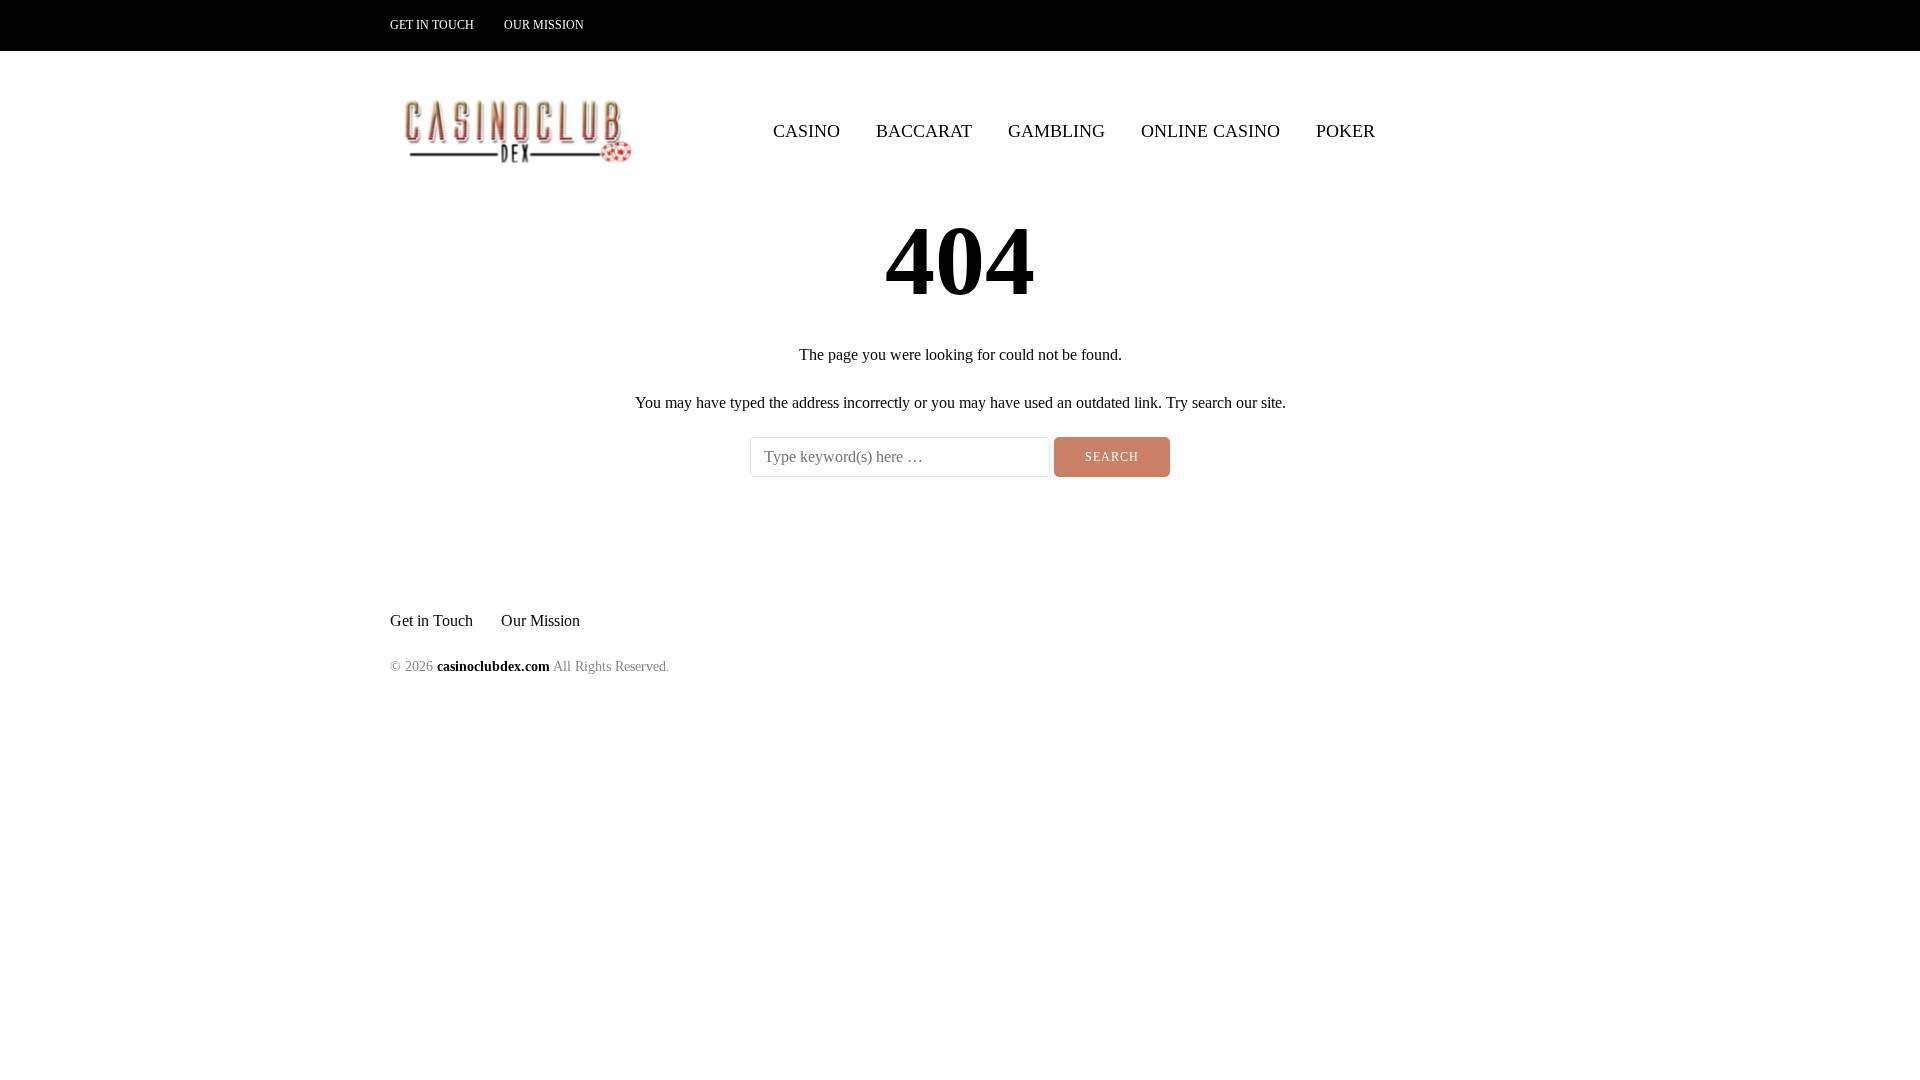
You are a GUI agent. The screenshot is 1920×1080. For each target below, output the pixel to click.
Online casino (1210, 131)
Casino (806, 131)
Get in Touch (432, 25)
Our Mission (544, 25)
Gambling (1056, 131)
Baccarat (924, 131)
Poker (1345, 131)
